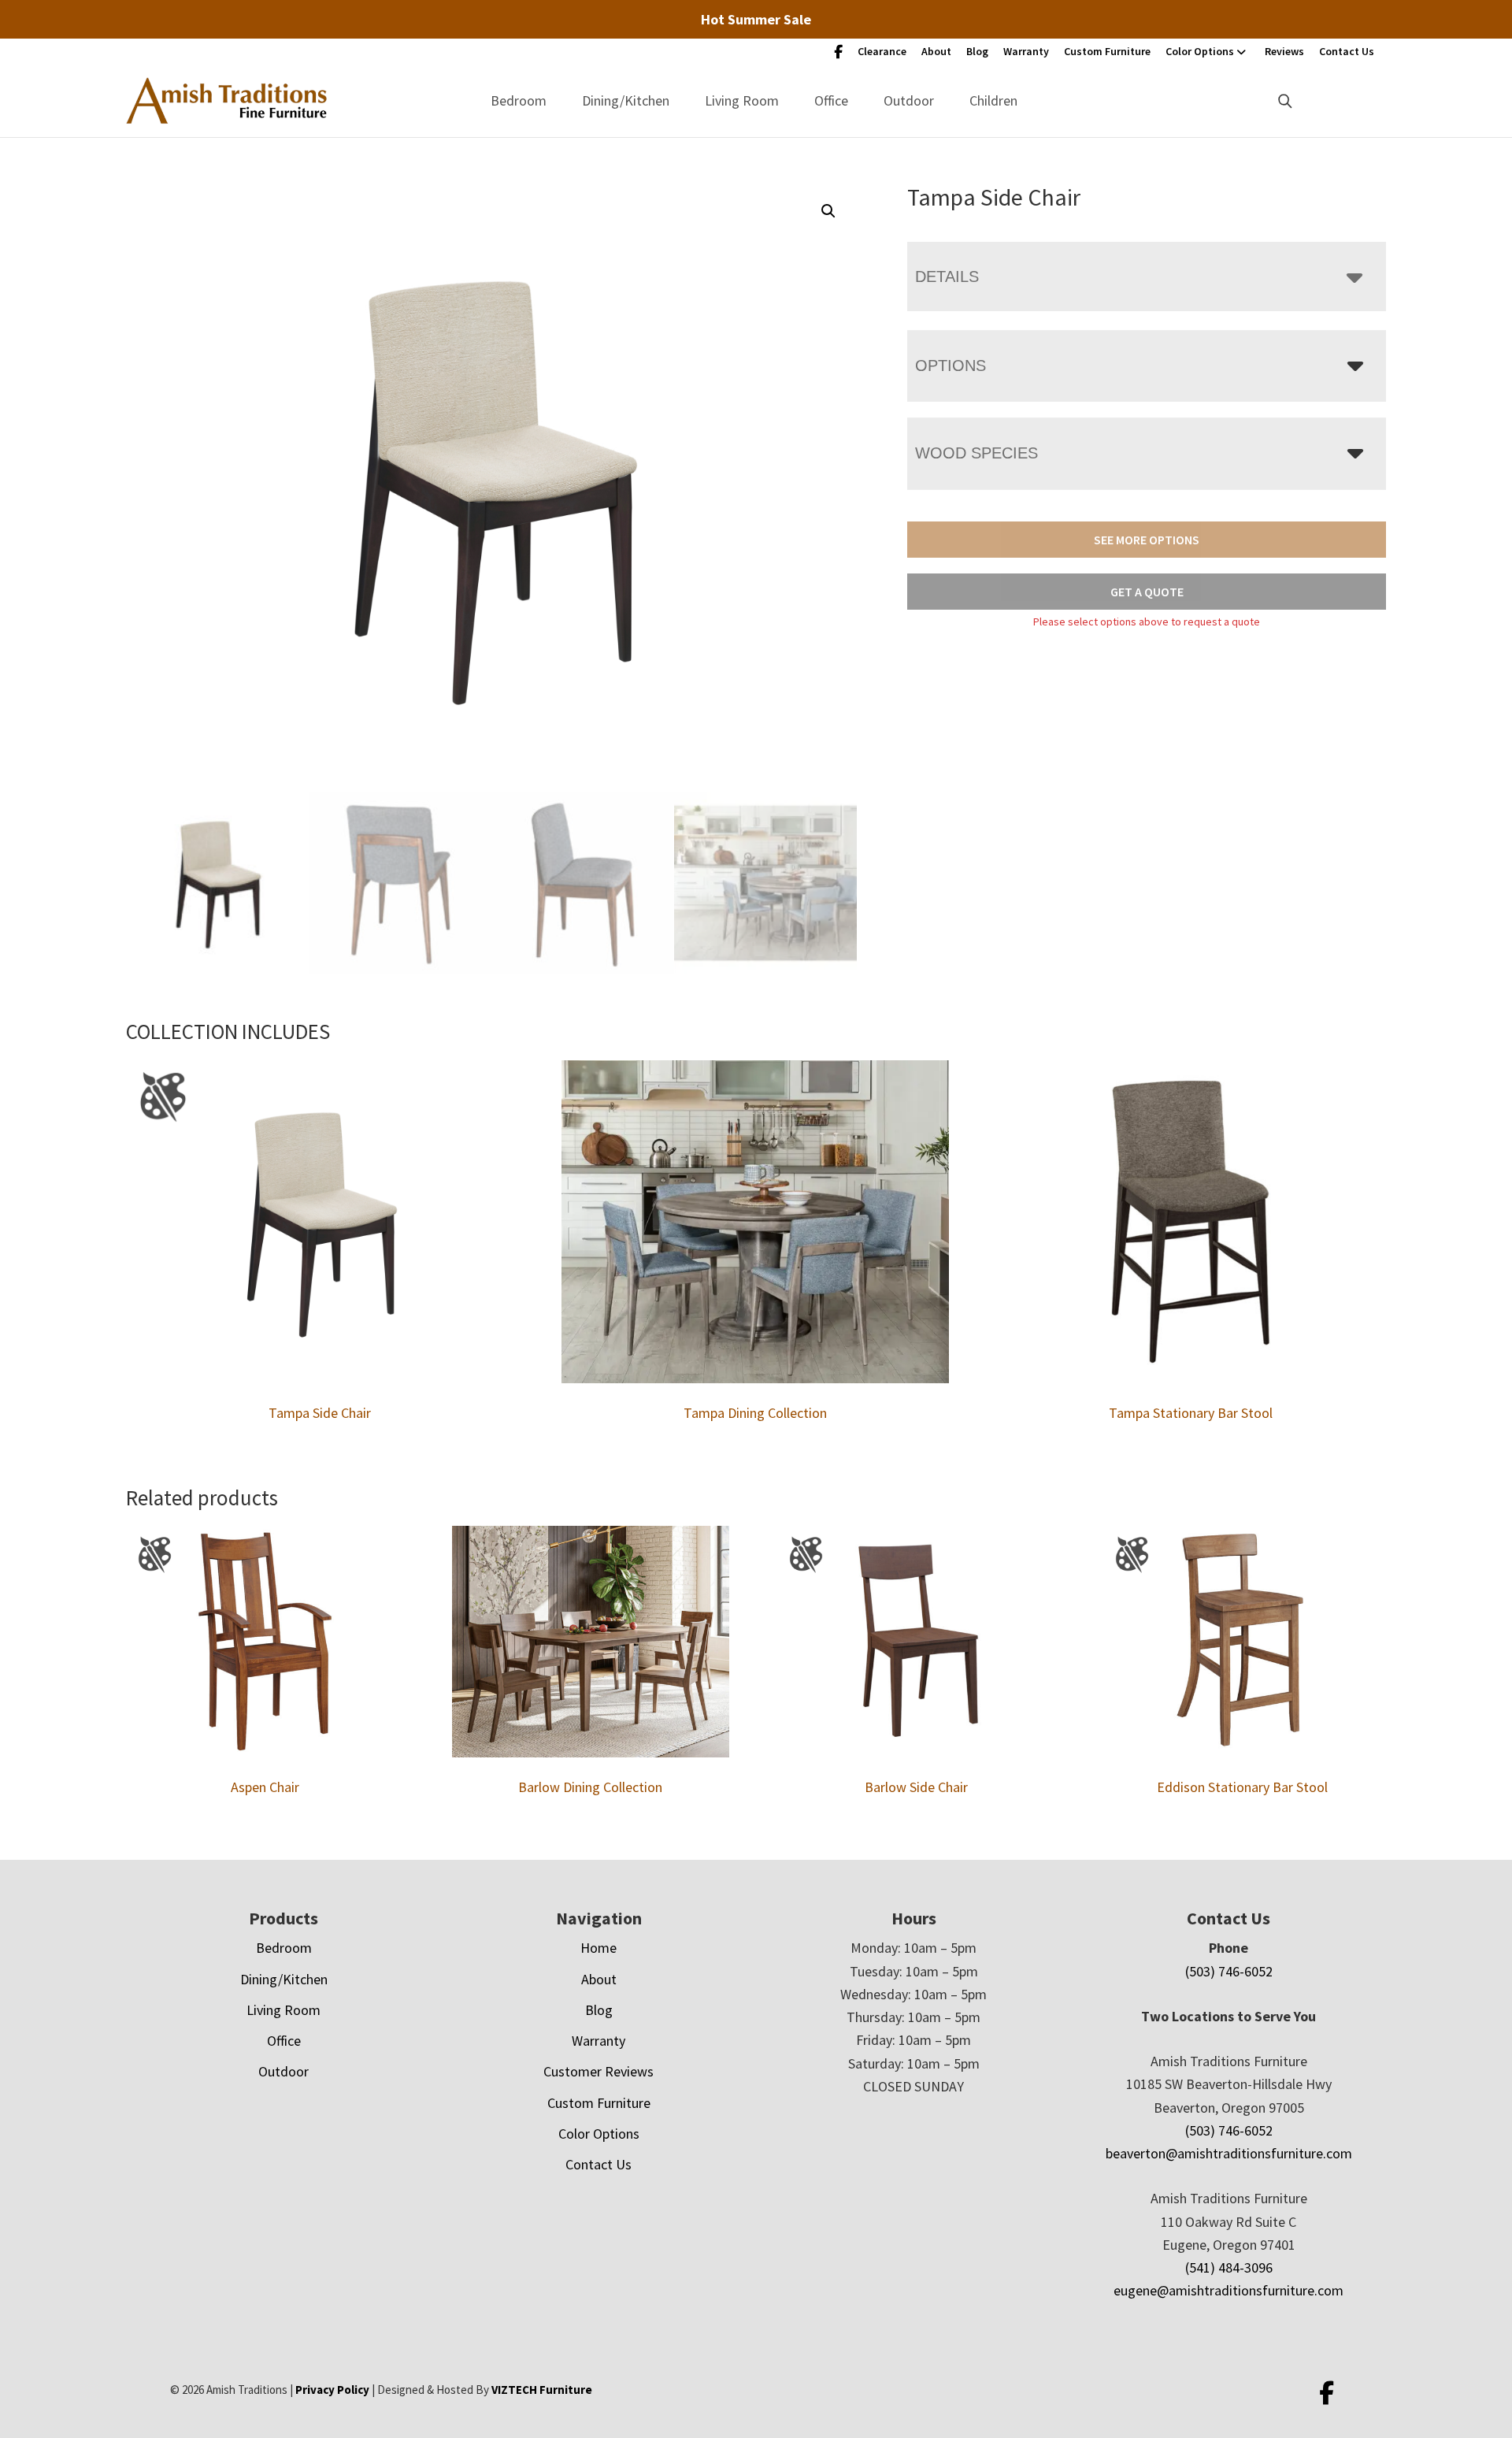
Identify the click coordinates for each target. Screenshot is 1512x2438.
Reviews (1284, 51)
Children (993, 100)
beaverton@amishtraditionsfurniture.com (1229, 2153)
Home (598, 1948)
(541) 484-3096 (1229, 2267)
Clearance (882, 51)
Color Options (1200, 51)
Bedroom (519, 100)
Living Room (742, 100)
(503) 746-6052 (1229, 1971)
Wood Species (976, 453)
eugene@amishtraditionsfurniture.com (1228, 2290)
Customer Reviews (598, 2071)
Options (951, 366)
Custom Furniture (1107, 51)
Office (831, 100)
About (936, 51)
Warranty (1026, 51)
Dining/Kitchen (626, 100)
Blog (977, 51)
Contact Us (1347, 51)
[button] (828, 211)
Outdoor (909, 100)
